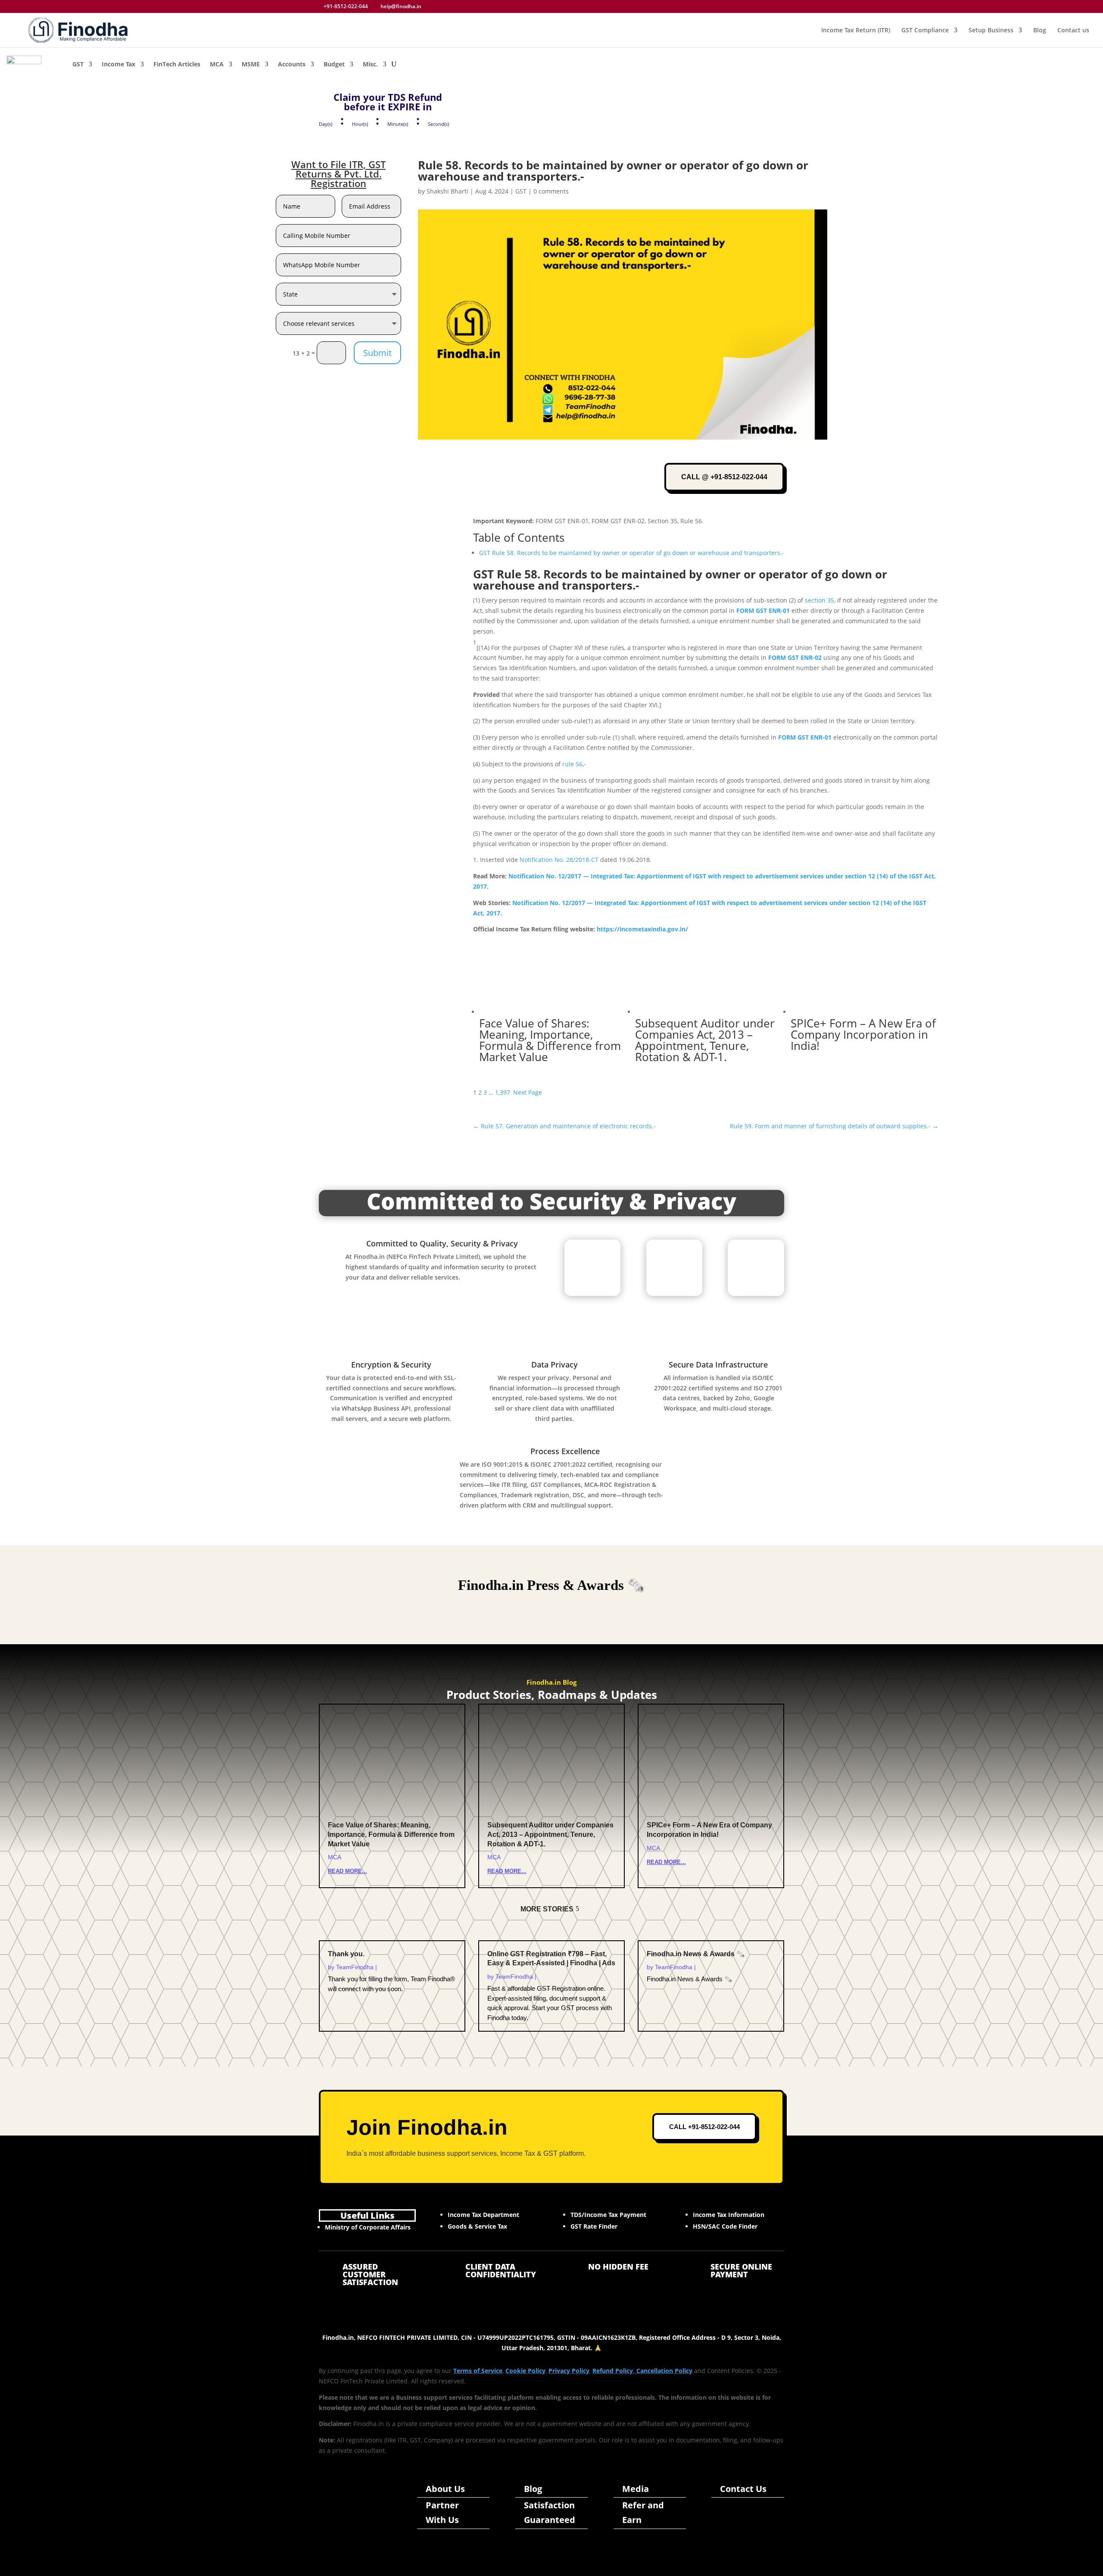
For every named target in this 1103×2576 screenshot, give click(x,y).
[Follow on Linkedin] (333, 2517)
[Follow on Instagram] (333, 2504)
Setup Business (991, 31)
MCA (217, 64)
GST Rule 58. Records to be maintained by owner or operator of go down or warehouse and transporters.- (632, 553)
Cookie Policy (525, 2371)
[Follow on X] (373, 2504)
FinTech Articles (177, 64)
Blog (1040, 31)
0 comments (551, 191)
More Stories (547, 1909)
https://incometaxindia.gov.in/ (642, 929)
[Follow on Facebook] (353, 2504)
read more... (347, 1871)
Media (636, 2489)
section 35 (819, 600)
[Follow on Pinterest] (373, 2517)
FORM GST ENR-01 (763, 610)
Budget (334, 64)
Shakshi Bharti (447, 191)
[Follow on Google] (345, 2531)
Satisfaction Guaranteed (550, 2512)
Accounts (292, 64)
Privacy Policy (569, 2371)
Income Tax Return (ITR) (856, 31)
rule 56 (572, 764)
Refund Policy (613, 2371)
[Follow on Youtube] (353, 2517)
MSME (251, 64)
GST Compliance (925, 31)
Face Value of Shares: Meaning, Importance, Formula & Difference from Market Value (550, 1040)
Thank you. (346, 1954)
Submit (377, 353)
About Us (445, 2489)
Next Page (528, 1092)
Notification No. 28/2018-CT (559, 860)
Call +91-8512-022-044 (704, 2127)
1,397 (503, 1092)
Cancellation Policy (664, 2371)
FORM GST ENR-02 (795, 657)
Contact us (1073, 31)
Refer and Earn (643, 2512)
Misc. (370, 64)
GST (78, 64)
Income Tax (118, 64)
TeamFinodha (355, 1967)
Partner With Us (442, 2512)
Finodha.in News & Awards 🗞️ (696, 1954)
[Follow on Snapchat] (365, 2531)
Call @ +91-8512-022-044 (724, 477)
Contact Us (743, 2489)
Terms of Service (478, 2371)
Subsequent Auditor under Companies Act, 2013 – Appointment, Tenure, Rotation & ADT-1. (705, 1040)
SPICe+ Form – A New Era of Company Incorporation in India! (863, 1034)
